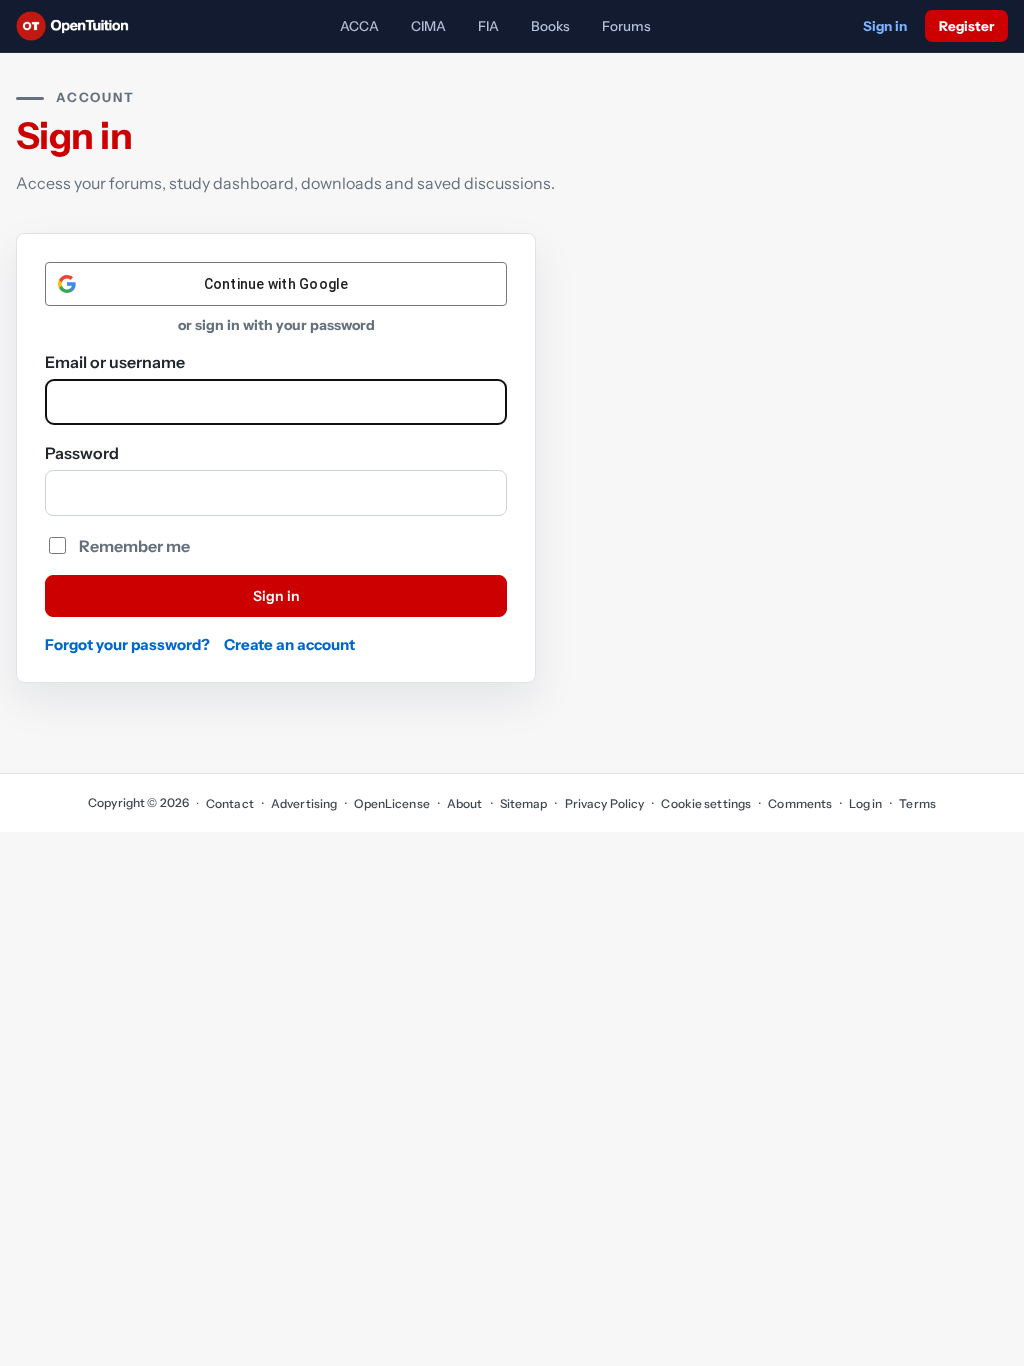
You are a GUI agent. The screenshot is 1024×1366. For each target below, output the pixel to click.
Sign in (885, 26)
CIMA (428, 26)
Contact (230, 803)
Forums (626, 26)
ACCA (359, 26)
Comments (800, 803)
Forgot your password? (127, 644)
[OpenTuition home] (77, 26)
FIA (488, 26)
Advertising (304, 803)
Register (966, 26)
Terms (917, 803)
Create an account (289, 644)
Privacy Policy (604, 803)
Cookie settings (706, 803)
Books (550, 26)
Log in (865, 803)
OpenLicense (391, 803)
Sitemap (524, 803)
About (465, 803)
